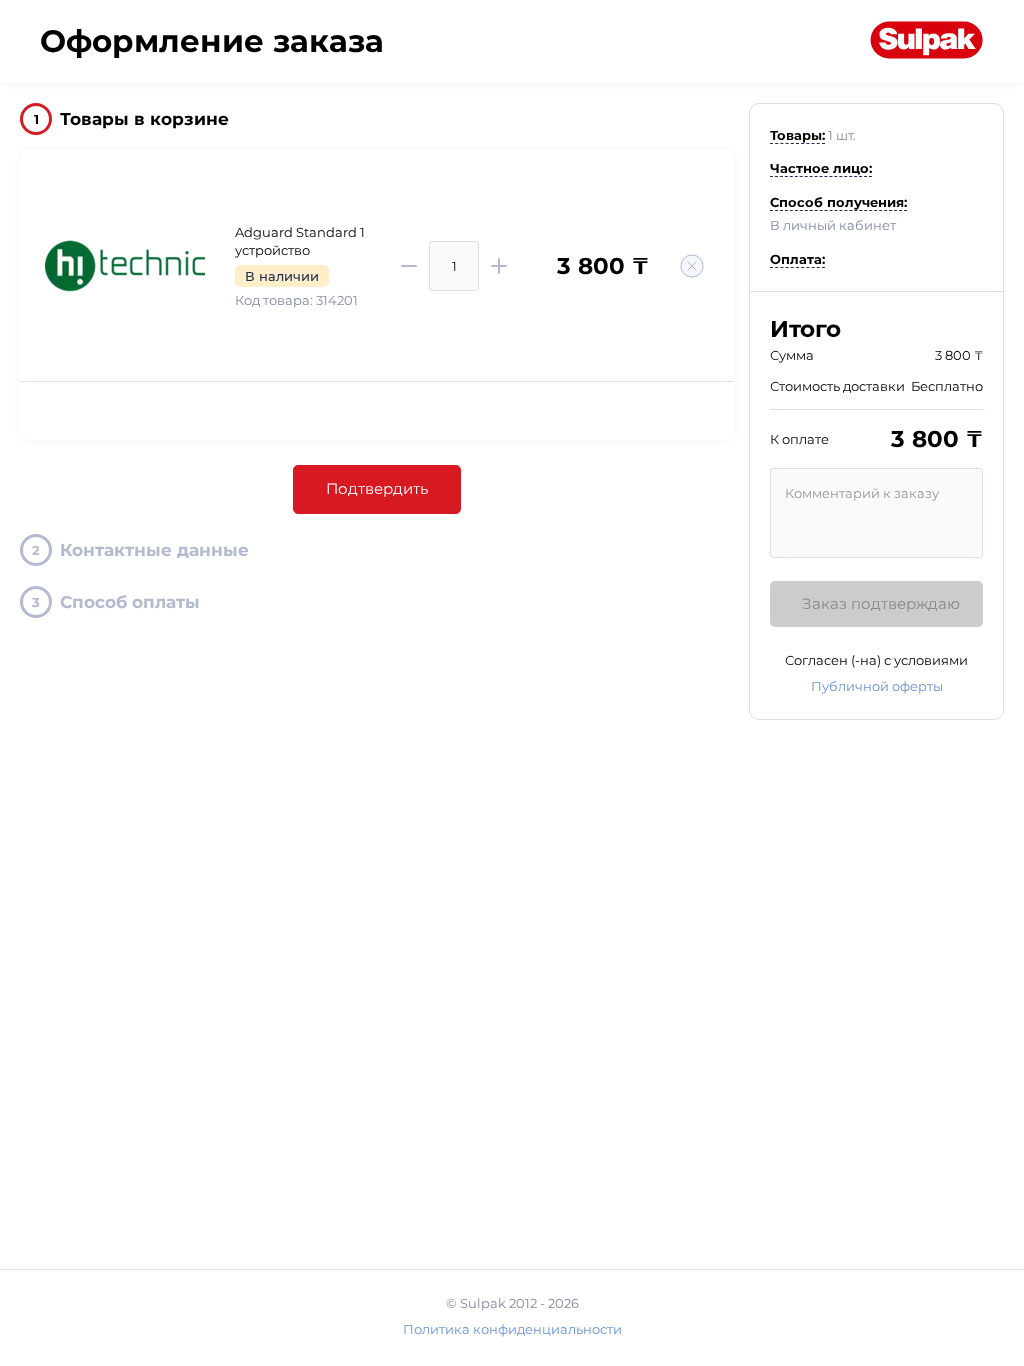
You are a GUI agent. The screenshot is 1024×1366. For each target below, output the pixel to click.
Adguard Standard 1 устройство (300, 241)
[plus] (499, 266)
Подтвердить (377, 488)
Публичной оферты (877, 686)
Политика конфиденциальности (512, 1329)
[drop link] (692, 266)
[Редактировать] (975, 140)
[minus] (409, 266)
